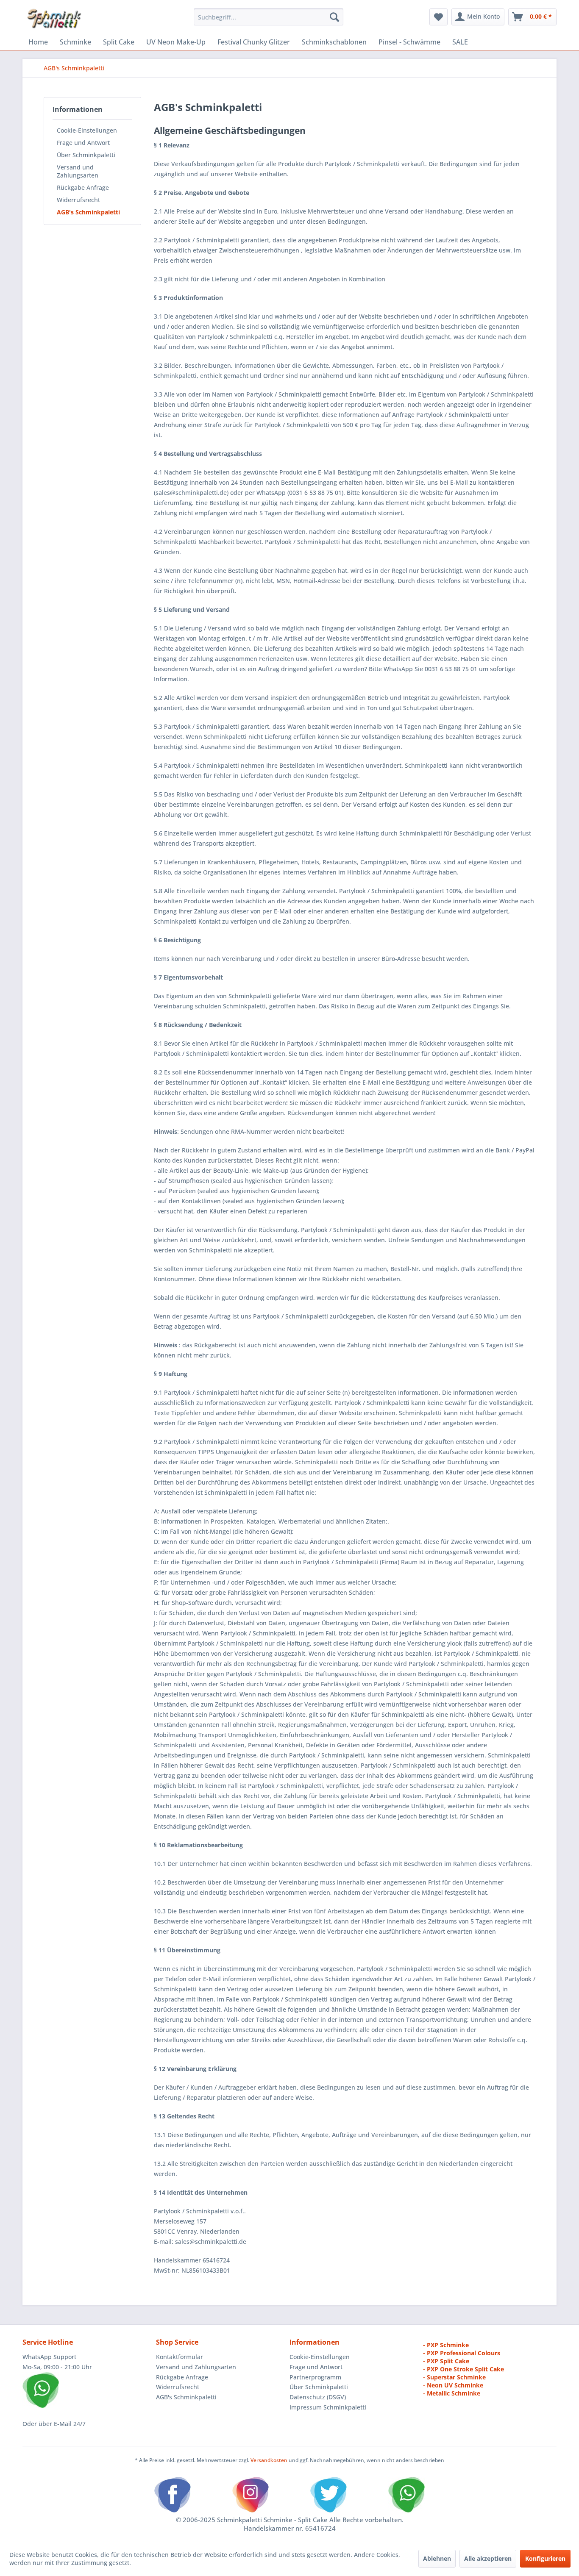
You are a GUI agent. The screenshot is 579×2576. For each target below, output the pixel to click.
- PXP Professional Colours (462, 2353)
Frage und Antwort (83, 143)
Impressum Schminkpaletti (328, 2407)
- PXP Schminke (446, 2345)
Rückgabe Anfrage (83, 187)
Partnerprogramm (315, 2377)
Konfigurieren (545, 2558)
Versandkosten (269, 2460)
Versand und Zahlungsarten (78, 171)
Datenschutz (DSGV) (318, 2397)
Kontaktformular (180, 2357)
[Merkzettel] (438, 17)
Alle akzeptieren (488, 2558)
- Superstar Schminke (454, 2377)
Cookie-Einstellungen (87, 130)
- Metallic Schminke (452, 2393)
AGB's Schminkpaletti (88, 212)
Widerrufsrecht (78, 200)
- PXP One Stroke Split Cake (463, 2369)
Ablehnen (437, 2558)
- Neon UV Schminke (453, 2385)
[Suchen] (334, 17)
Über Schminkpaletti (86, 155)
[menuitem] (269, 17)
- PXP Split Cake (446, 2361)
